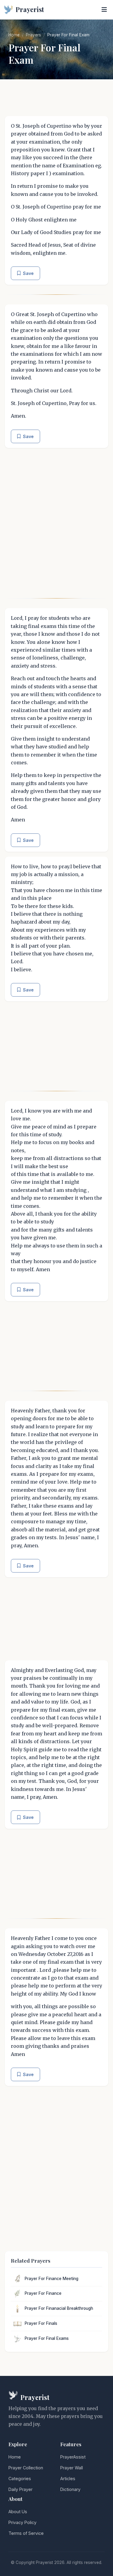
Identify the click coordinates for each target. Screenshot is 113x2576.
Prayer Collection (26, 2468)
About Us (18, 2512)
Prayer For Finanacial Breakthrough (59, 2308)
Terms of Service (26, 2533)
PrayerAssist (73, 2457)
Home (14, 35)
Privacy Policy (22, 2522)
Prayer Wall (72, 2468)
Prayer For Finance (43, 2293)
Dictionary (70, 2489)
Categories (20, 2479)
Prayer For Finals (41, 2323)
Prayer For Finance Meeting (52, 2279)
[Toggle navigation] (104, 10)
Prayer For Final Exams (47, 2338)
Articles (68, 2479)
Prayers (33, 35)
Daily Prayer (20, 2489)
